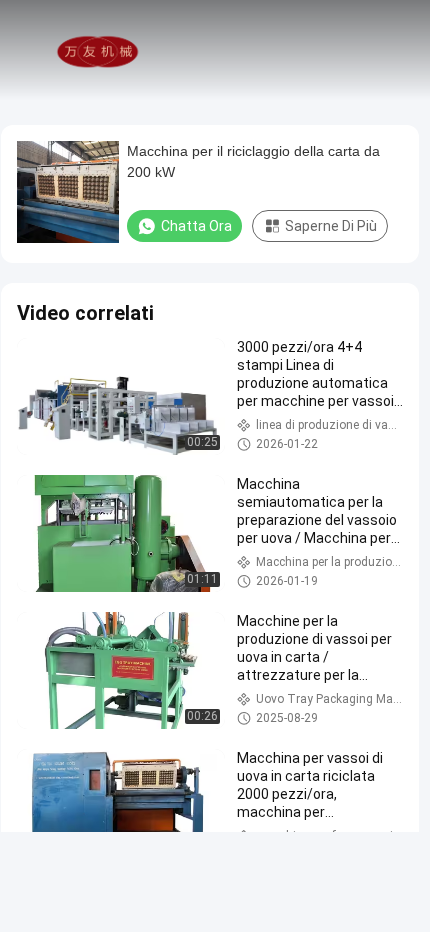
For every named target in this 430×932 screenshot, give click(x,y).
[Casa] (98, 50)
